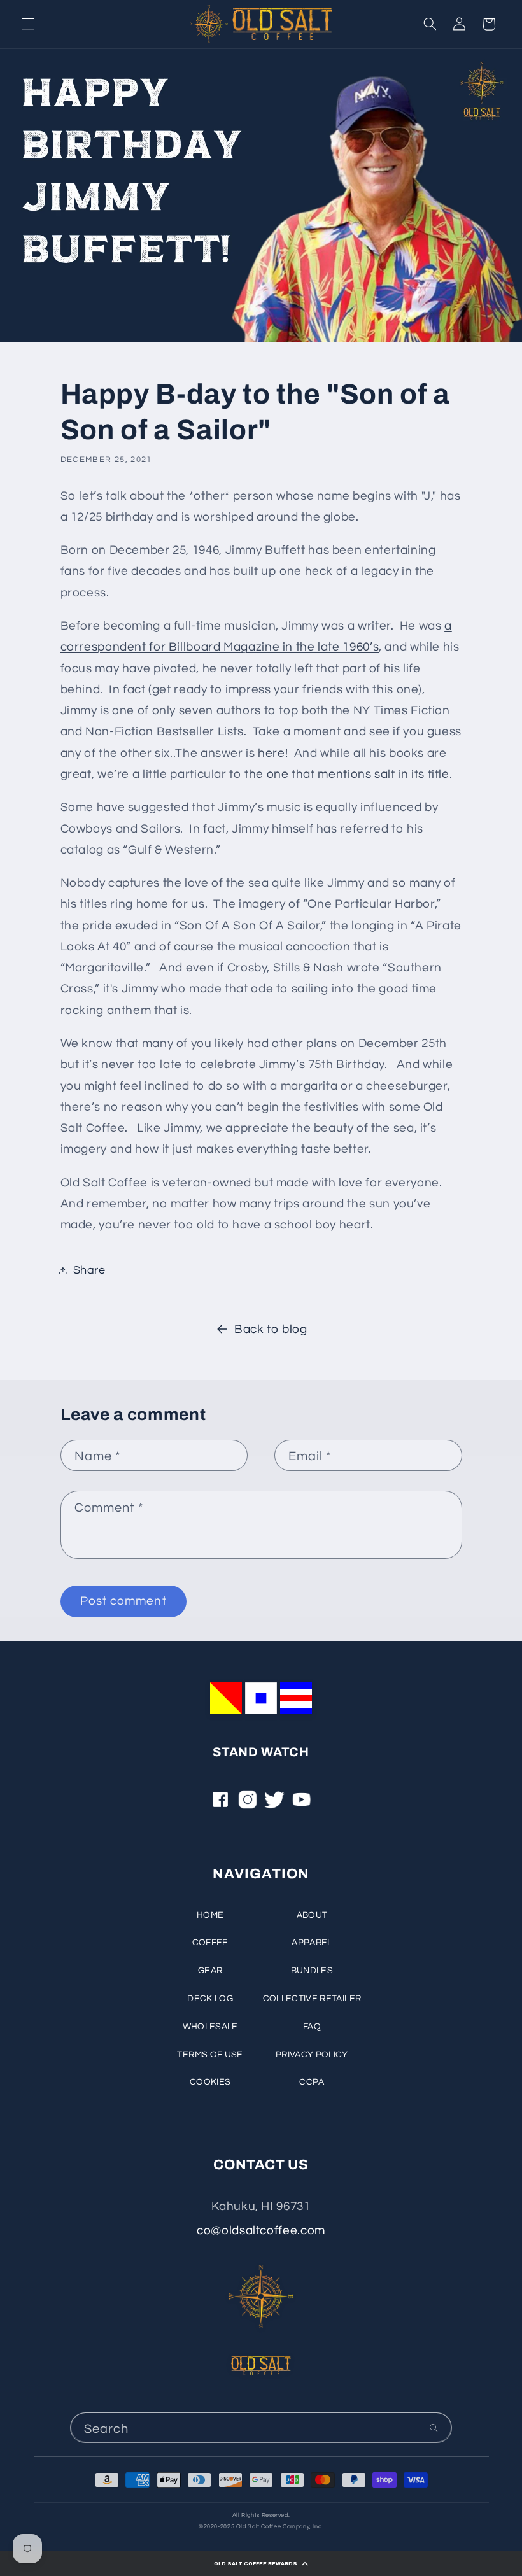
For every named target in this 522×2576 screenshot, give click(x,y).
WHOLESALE (210, 2027)
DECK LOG (210, 1999)
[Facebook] (220, 1804)
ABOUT (312, 1915)
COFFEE (210, 1943)
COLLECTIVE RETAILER (312, 1999)
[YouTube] (302, 1804)
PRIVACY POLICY (312, 2055)
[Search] (434, 2428)
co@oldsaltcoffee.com (261, 2231)
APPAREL (312, 1943)
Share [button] (89, 1270)
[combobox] (261, 2427)
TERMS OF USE (210, 2055)
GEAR (210, 1971)
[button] (261, 2563)
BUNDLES (312, 1971)
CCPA (312, 2082)
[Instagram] (248, 1804)
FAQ (312, 2027)
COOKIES (210, 2082)
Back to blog (271, 1329)
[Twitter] (274, 1804)
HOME (210, 1915)
